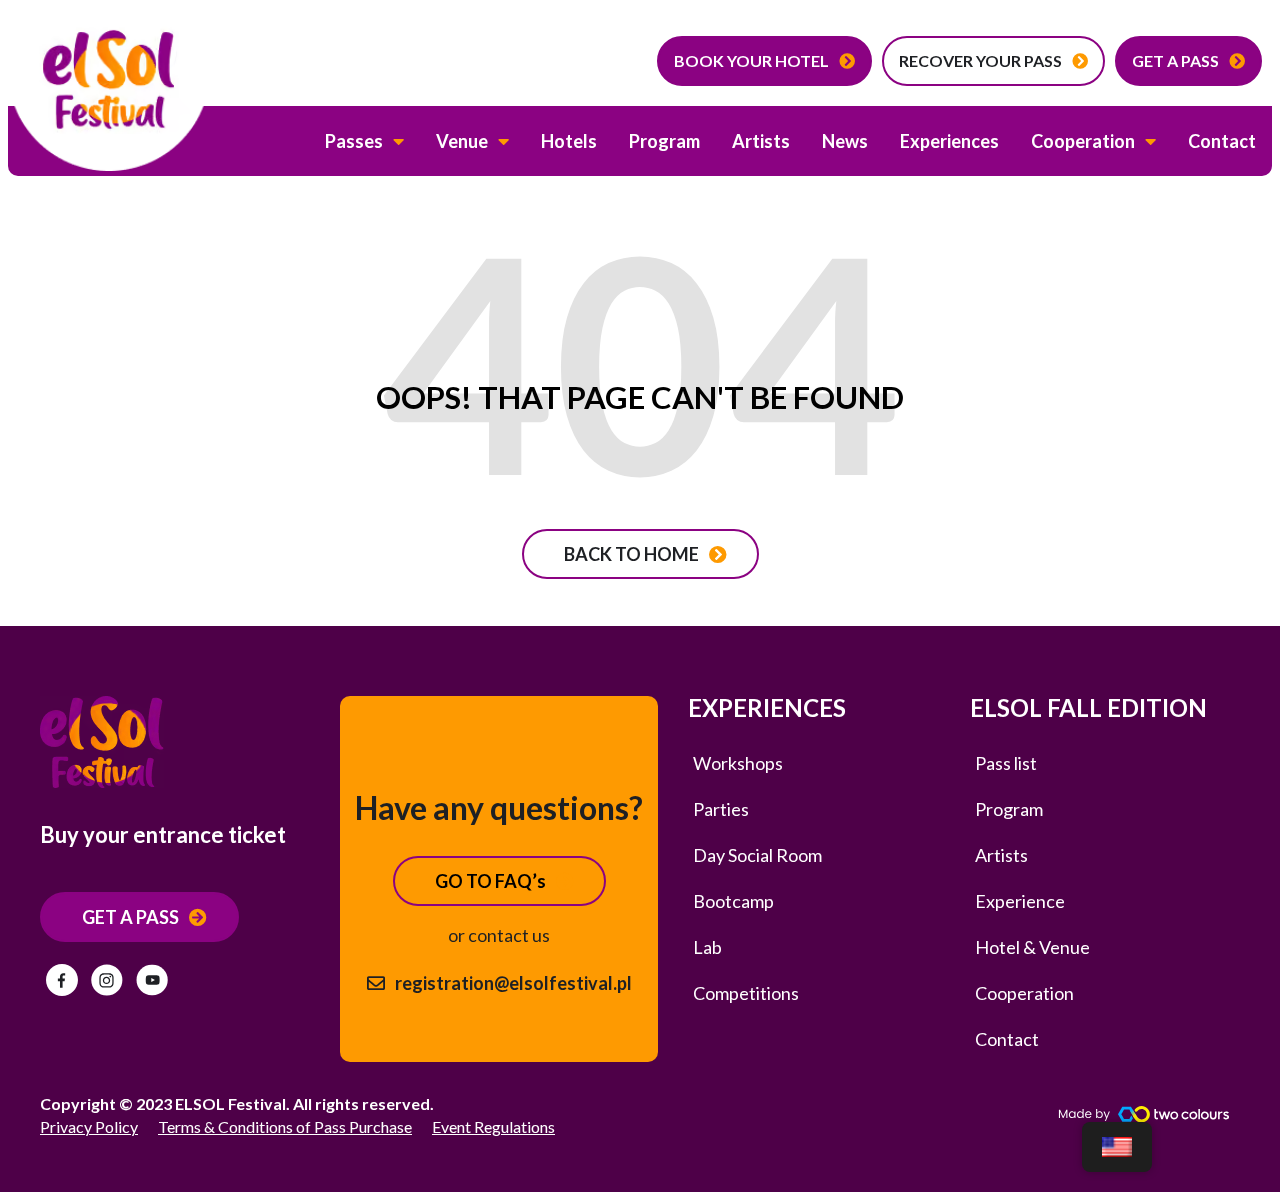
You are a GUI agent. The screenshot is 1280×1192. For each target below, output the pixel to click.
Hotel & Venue (1032, 947)
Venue (462, 141)
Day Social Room (757, 855)
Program (664, 141)
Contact (1222, 141)
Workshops (738, 763)
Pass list (1006, 763)
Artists (761, 141)
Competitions (746, 993)
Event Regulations (493, 1126)
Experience (1020, 901)
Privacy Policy (89, 1126)
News (845, 141)
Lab (707, 947)
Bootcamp (733, 901)
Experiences (949, 141)
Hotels (569, 141)
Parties (721, 809)
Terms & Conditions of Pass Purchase (285, 1126)
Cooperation (1083, 141)
